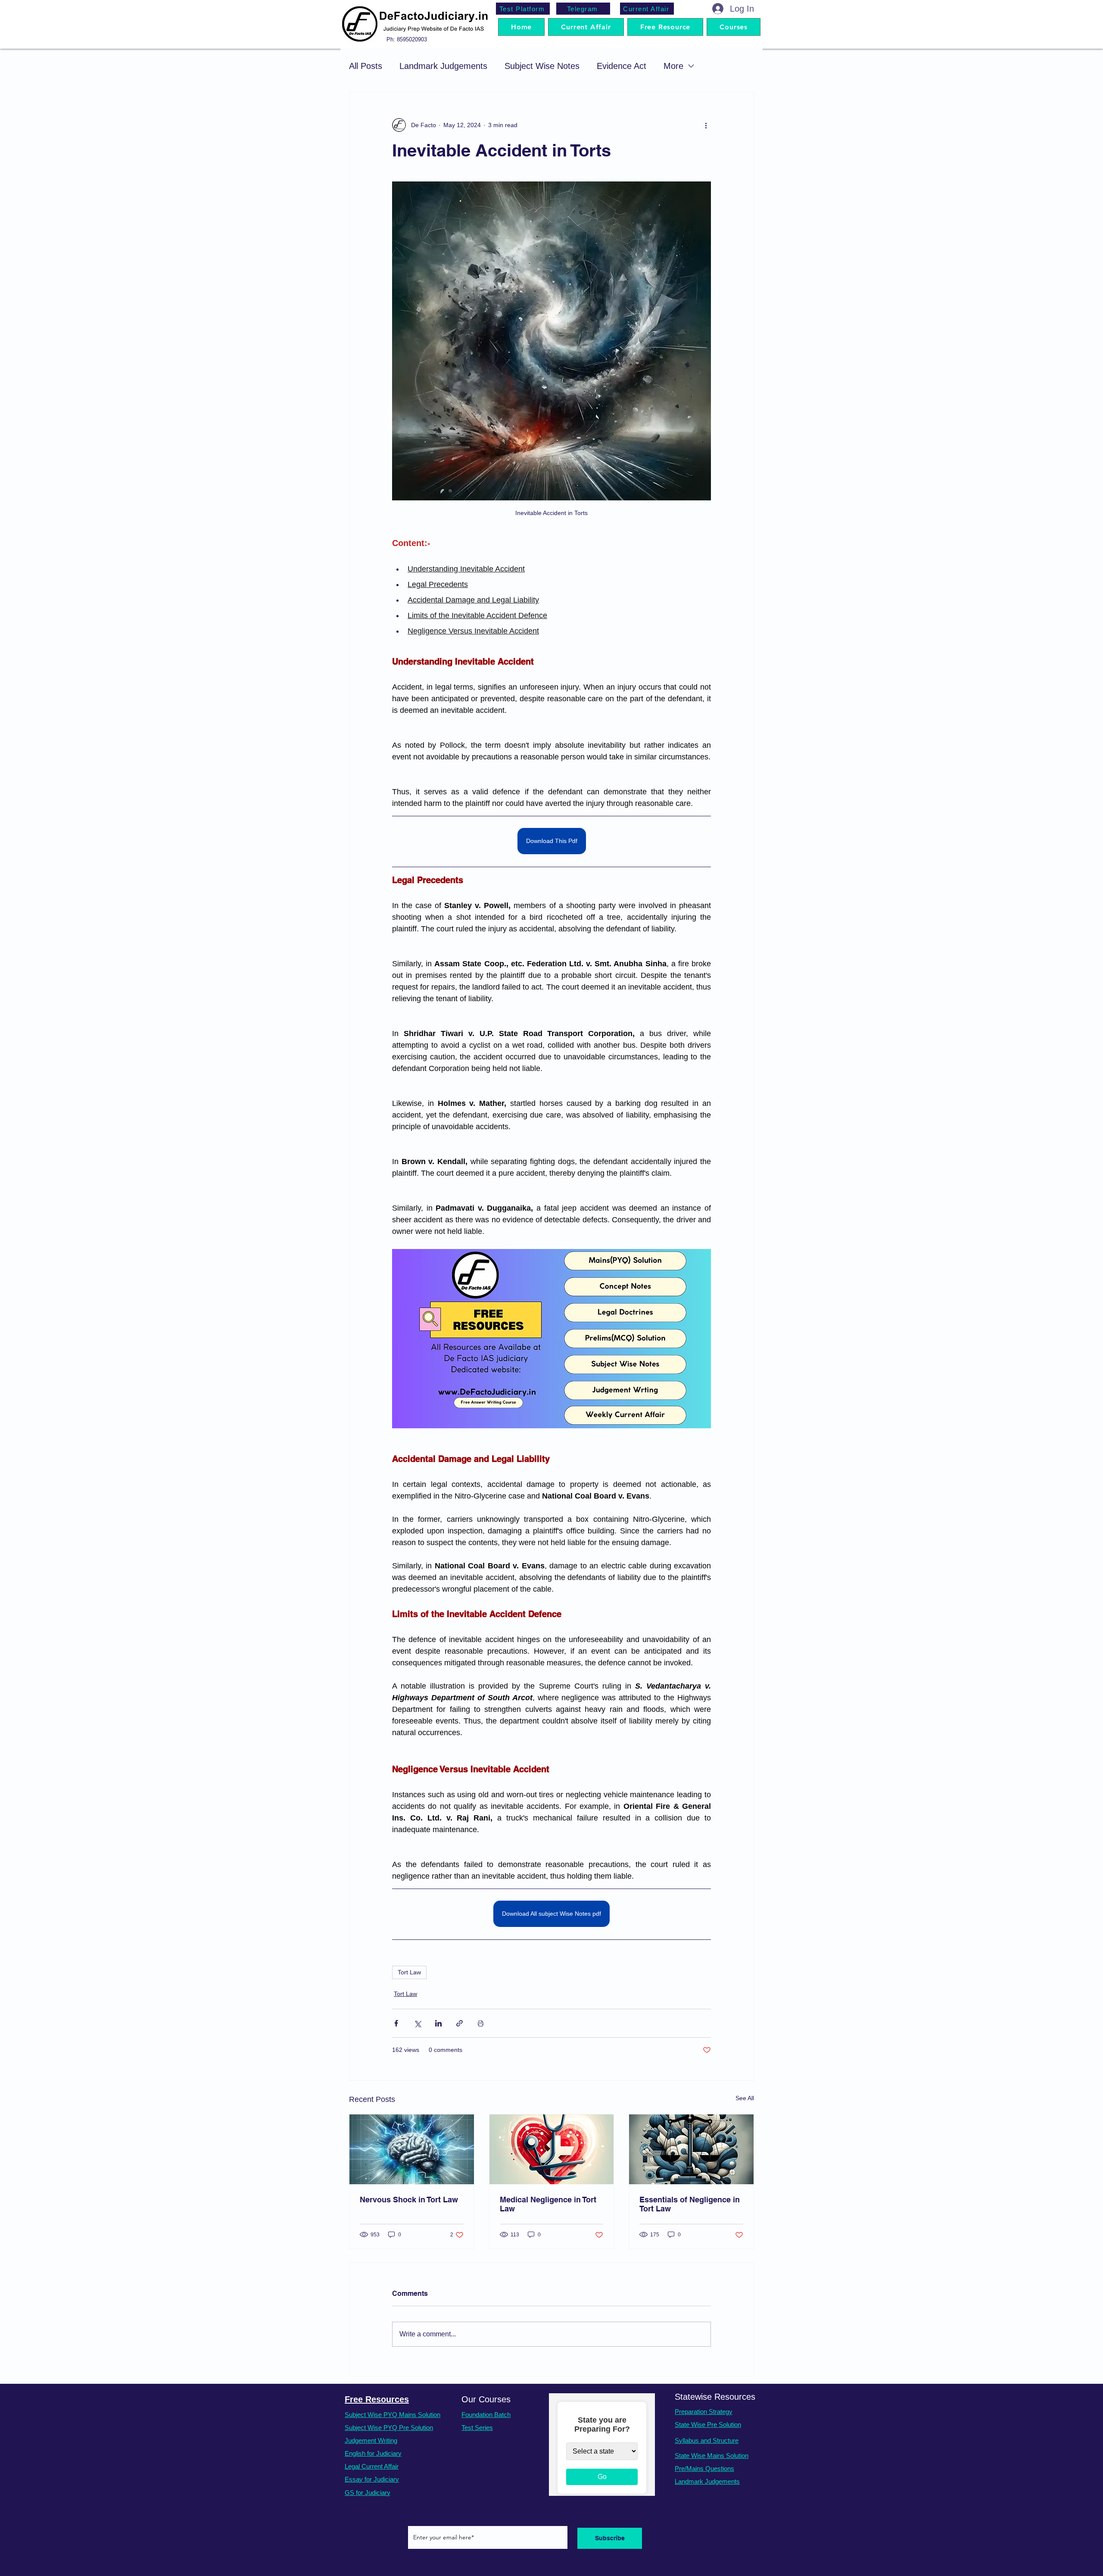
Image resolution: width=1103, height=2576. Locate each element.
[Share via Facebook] (396, 2023)
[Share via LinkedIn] (438, 2023)
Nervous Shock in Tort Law (409, 2200)
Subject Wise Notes (542, 66)
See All (745, 2098)
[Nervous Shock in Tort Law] (412, 2149)
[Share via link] (460, 2023)
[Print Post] (481, 2023)
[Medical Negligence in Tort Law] (552, 2149)
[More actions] (706, 125)
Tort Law (409, 1972)
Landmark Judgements (443, 66)
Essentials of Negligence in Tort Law (690, 2204)
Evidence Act (622, 66)
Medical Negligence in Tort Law (548, 2204)
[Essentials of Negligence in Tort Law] (691, 2149)
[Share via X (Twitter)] (417, 2023)
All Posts (366, 66)
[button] (734, 27)
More (673, 66)
